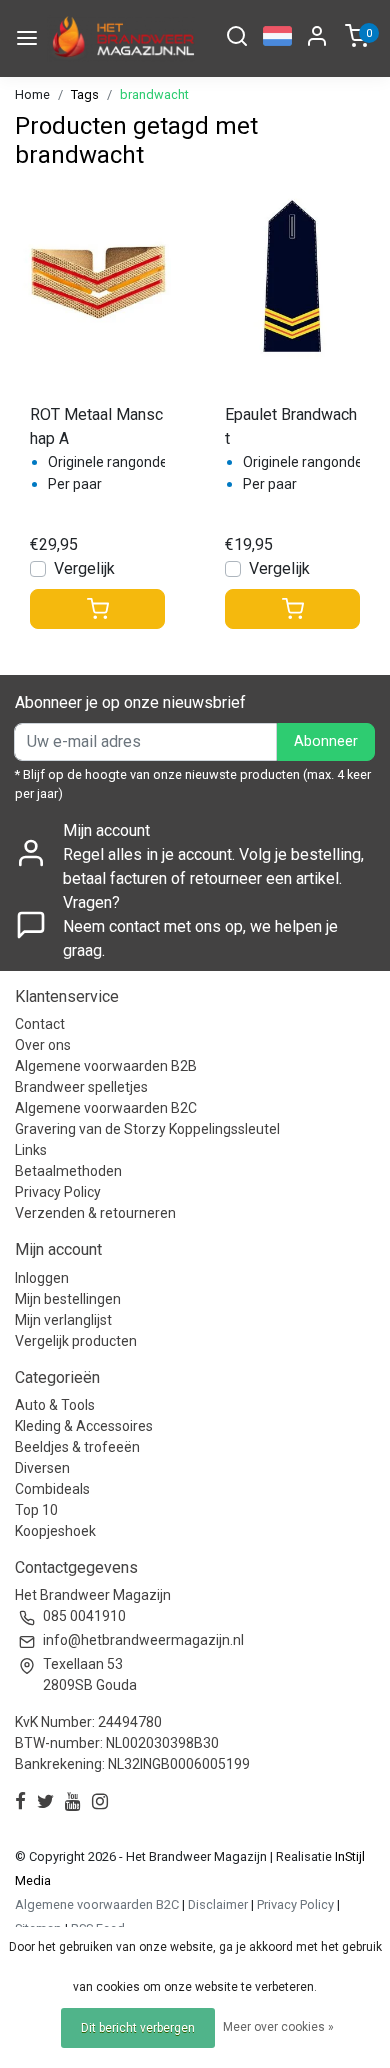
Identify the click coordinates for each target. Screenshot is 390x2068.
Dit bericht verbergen (138, 2028)
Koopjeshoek (55, 1531)
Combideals (52, 1489)
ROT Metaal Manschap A (96, 426)
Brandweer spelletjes (81, 1087)
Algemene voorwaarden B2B (106, 1066)
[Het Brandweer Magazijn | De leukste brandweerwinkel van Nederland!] (121, 38)
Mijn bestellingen (68, 1299)
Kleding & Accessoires (84, 1426)
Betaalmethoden (68, 1171)
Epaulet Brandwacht (291, 426)
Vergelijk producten (76, 1341)
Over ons (43, 1045)
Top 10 (36, 1510)
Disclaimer (218, 1904)
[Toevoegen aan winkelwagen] (97, 609)
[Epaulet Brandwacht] (292, 276)
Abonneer (326, 741)
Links (31, 1150)
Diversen (42, 1468)
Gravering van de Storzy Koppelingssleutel (147, 1129)
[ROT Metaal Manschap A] (97, 276)
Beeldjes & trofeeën (77, 1447)
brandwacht (154, 94)
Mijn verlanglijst (63, 1320)
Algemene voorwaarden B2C (106, 1108)
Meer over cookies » (278, 2027)
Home (32, 94)
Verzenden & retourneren (95, 1213)
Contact (40, 1024)
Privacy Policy (58, 1192)
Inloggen (42, 1278)
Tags (85, 94)
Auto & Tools (55, 1405)
